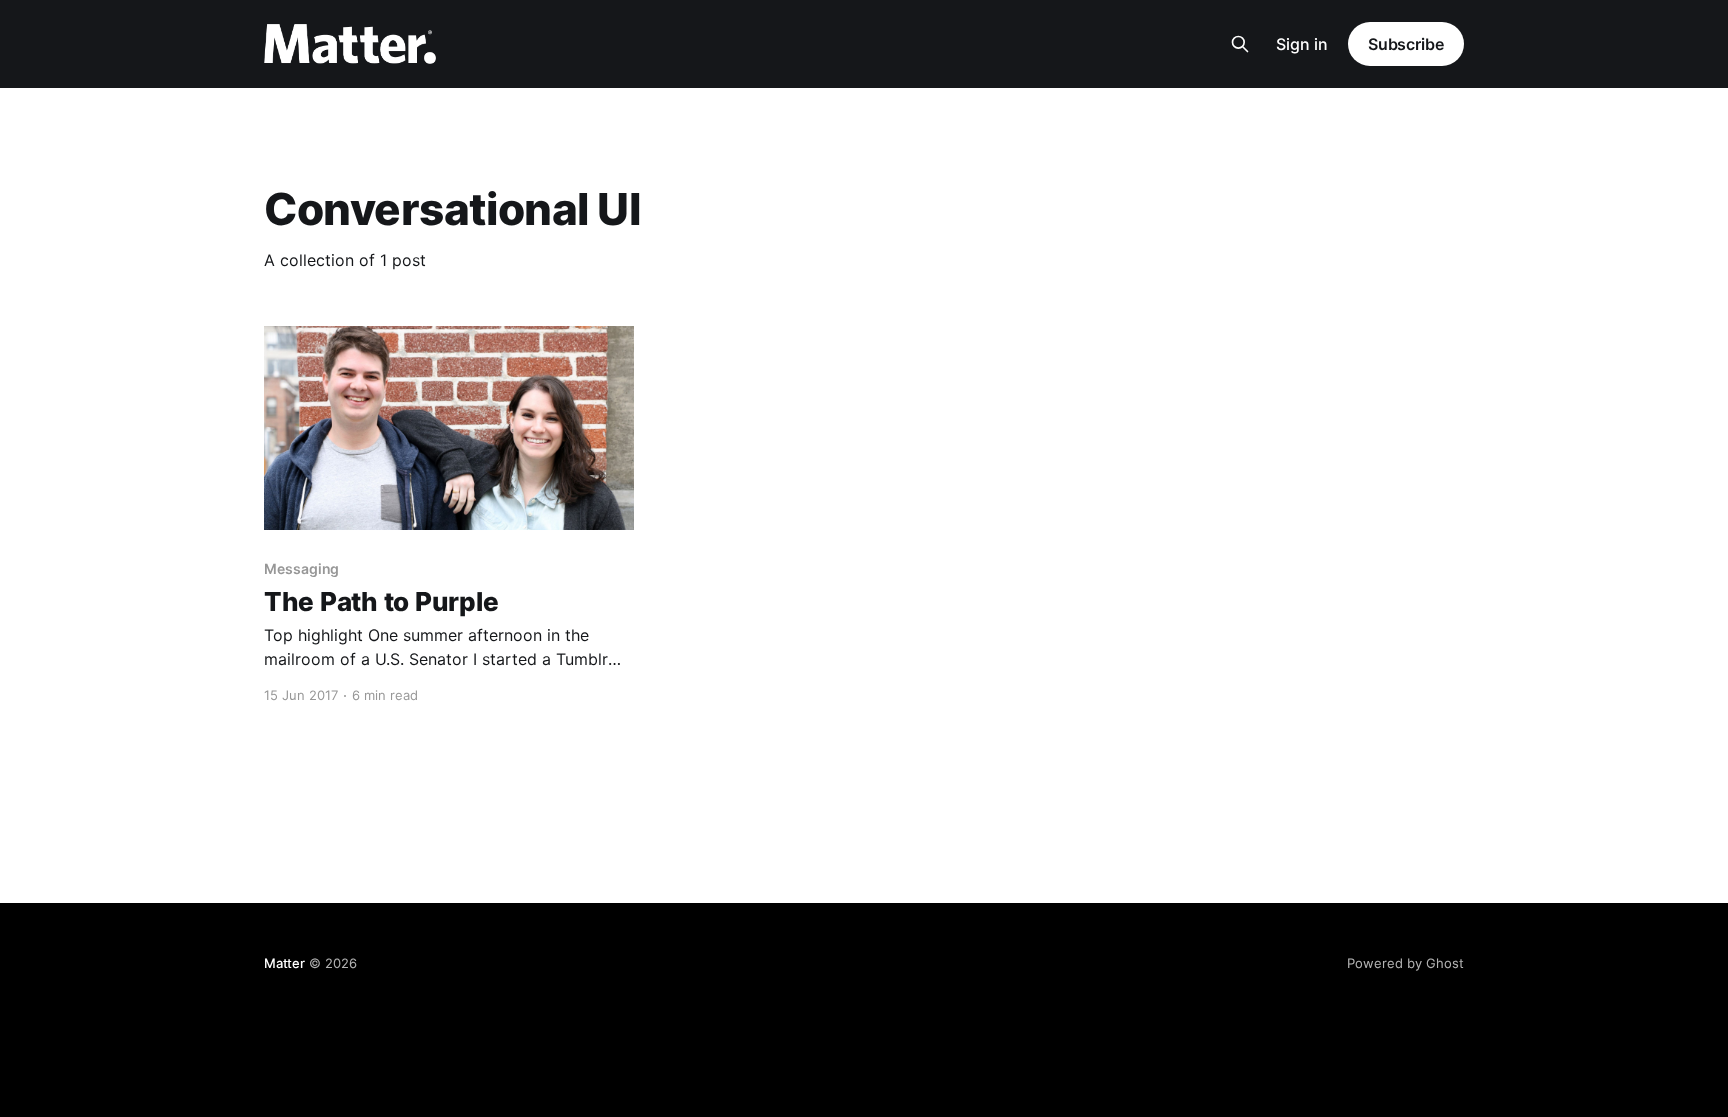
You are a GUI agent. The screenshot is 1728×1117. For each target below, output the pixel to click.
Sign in (1302, 44)
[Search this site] (1240, 44)
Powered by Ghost (1405, 963)
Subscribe (1406, 44)
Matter (284, 963)
